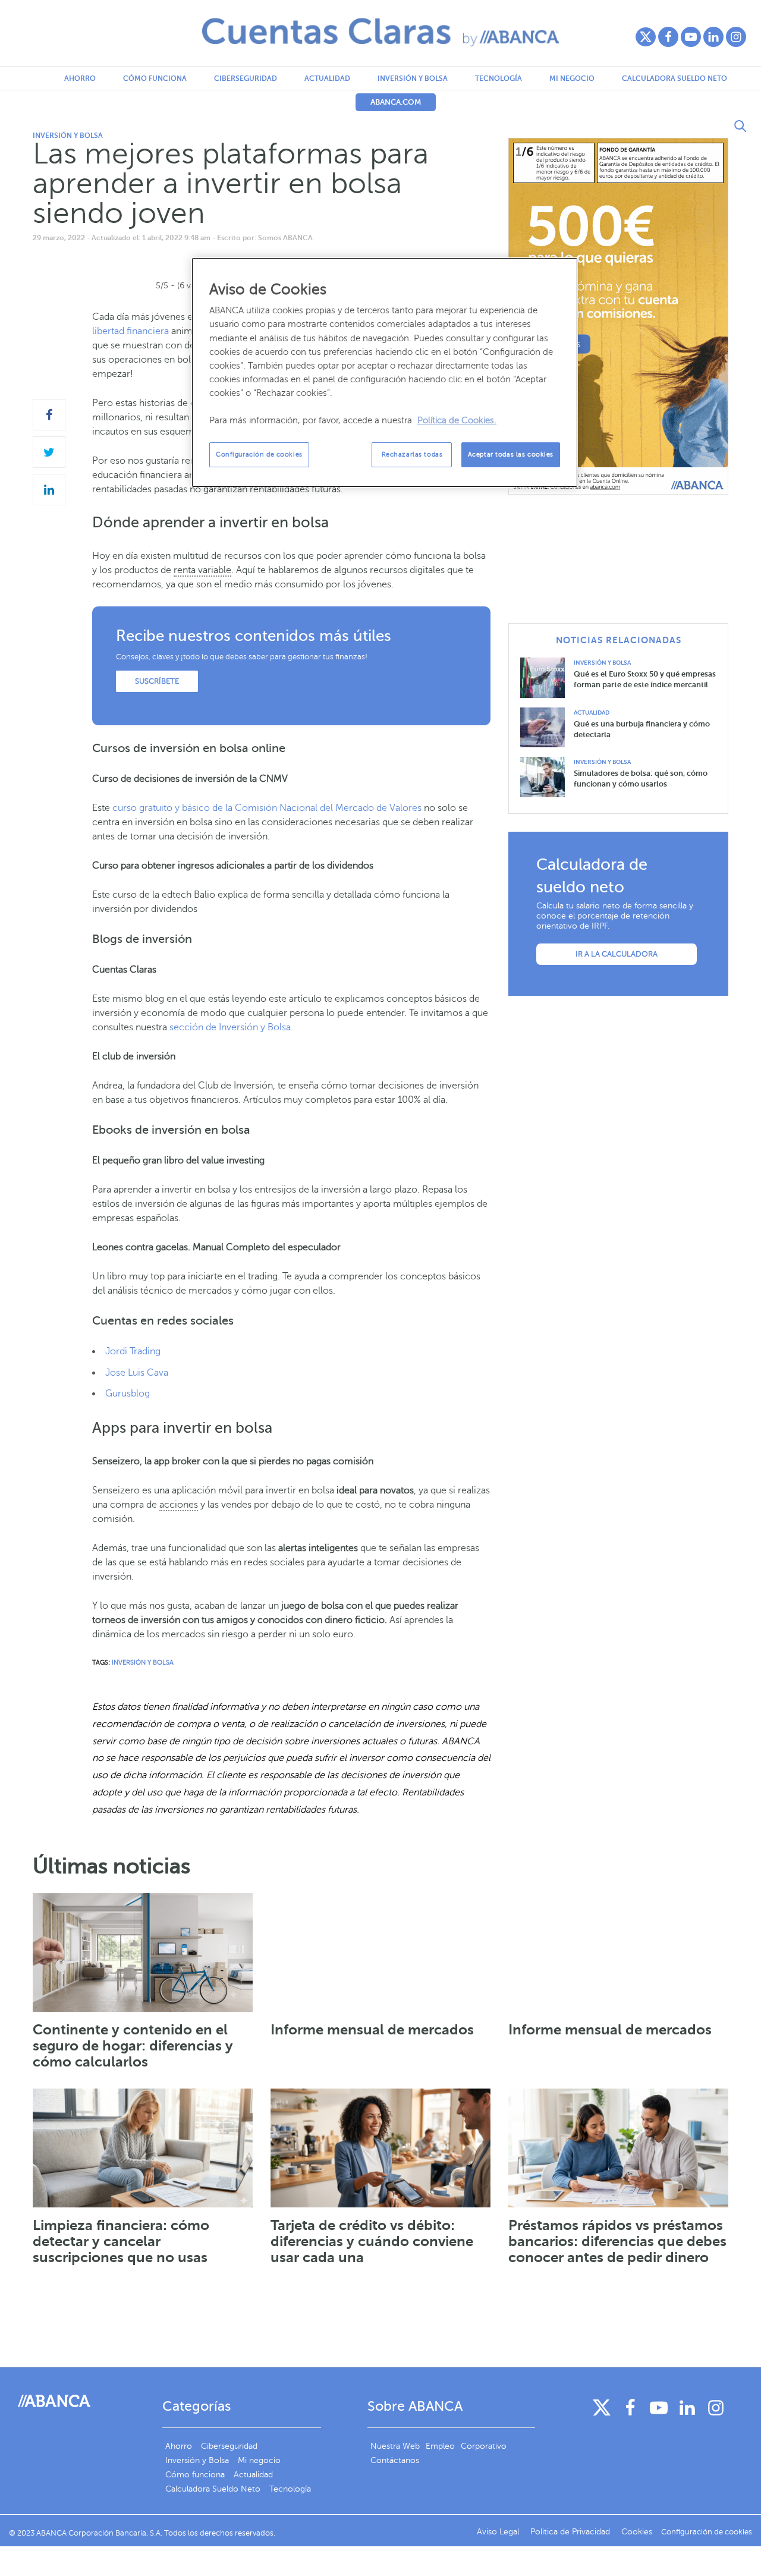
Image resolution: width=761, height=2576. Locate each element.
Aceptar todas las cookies (511, 455)
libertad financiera (130, 331)
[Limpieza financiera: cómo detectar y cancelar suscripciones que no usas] (143, 2148)
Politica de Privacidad (571, 2532)
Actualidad (327, 78)
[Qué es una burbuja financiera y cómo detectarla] (547, 727)
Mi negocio (572, 78)
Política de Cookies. (457, 420)
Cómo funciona (155, 78)
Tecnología (499, 78)
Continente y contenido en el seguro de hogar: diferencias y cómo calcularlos (133, 2046)
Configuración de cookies (259, 455)
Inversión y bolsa (413, 78)
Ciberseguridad (246, 78)
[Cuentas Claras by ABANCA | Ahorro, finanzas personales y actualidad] (380, 32)
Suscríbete (157, 681)
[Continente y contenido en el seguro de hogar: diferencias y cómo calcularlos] (143, 1952)
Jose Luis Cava (137, 1373)
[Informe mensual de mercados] (380, 1952)
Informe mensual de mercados (372, 2030)
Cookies (637, 2532)
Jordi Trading (133, 1351)
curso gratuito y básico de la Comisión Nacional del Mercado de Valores (267, 808)
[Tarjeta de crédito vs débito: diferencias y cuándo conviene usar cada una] (380, 2148)
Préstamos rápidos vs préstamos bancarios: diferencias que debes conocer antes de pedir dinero (617, 2241)
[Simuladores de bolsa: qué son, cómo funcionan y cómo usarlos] (547, 776)
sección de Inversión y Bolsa (230, 1027)
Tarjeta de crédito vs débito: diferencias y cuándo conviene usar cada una (372, 2241)
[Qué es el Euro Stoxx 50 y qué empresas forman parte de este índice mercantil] (547, 677)
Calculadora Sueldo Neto (674, 78)
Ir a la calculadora (617, 954)
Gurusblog (128, 1394)
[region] (385, 372)
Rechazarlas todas (412, 455)
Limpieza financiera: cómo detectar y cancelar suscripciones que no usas (121, 2241)
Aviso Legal (499, 2532)
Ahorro (80, 78)
